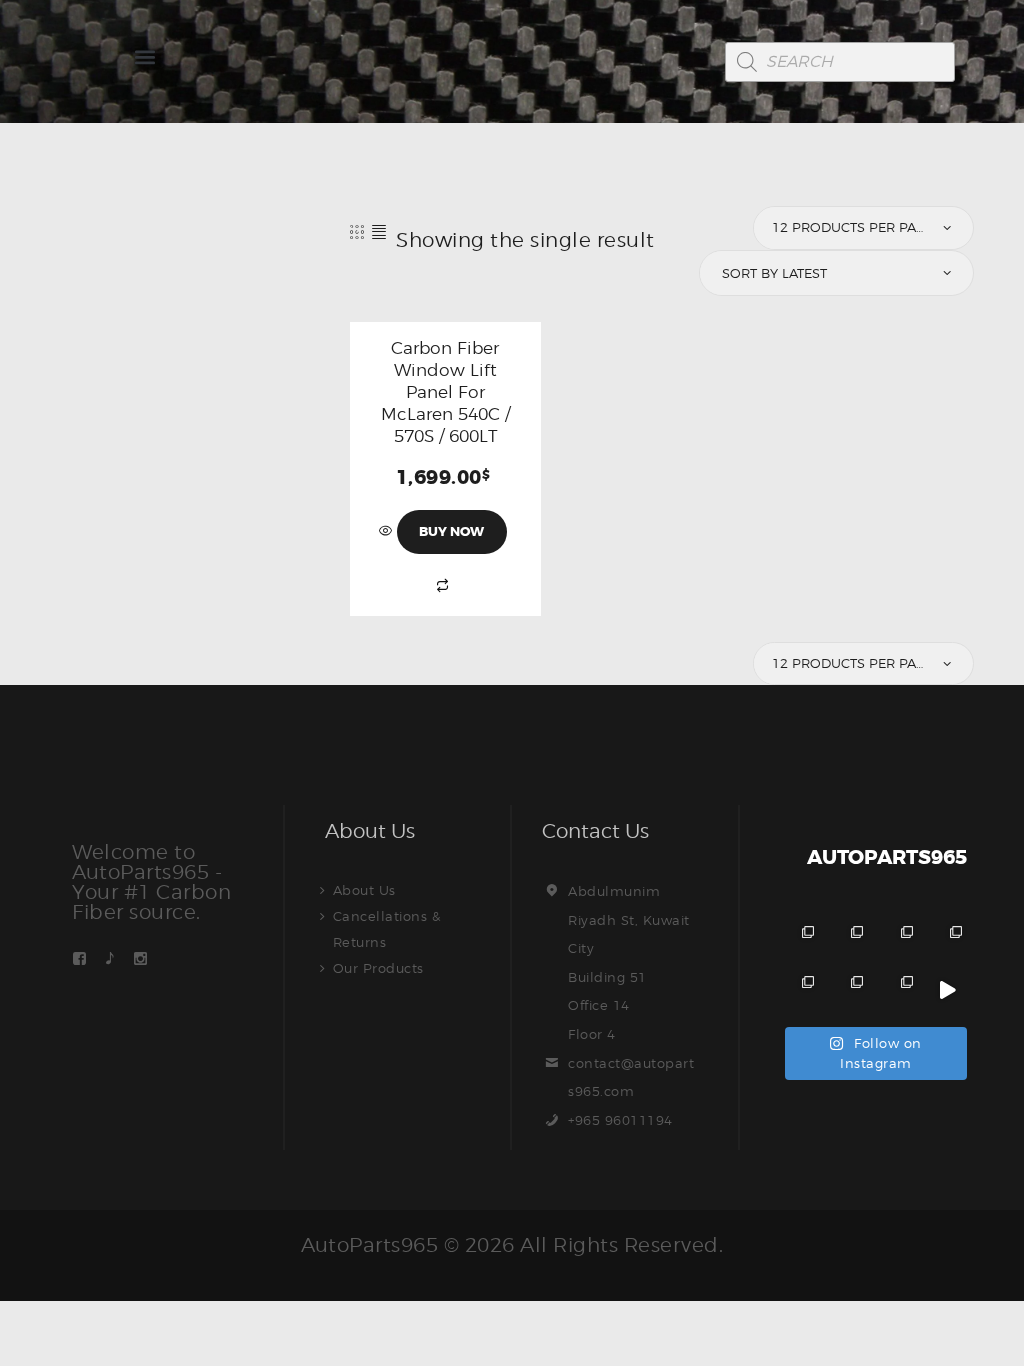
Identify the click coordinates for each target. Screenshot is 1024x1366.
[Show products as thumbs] (357, 231)
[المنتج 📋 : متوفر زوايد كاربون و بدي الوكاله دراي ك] (799, 990)
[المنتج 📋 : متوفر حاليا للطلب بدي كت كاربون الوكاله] (848, 990)
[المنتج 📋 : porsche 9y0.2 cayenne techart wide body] (848, 940)
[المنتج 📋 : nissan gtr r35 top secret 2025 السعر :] (897, 940)
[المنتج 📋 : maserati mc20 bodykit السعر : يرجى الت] (799, 940)
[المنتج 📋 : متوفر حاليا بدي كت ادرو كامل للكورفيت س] (947, 990)
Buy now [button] (451, 531)
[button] (144, 56)
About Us (364, 890)
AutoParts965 (369, 1245)
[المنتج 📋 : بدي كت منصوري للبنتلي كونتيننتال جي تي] (947, 940)
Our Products (378, 968)
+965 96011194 (620, 1120)
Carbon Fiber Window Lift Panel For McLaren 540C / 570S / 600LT (445, 392)
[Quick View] (388, 531)
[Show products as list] (379, 231)
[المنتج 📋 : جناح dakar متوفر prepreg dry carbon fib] (897, 990)
